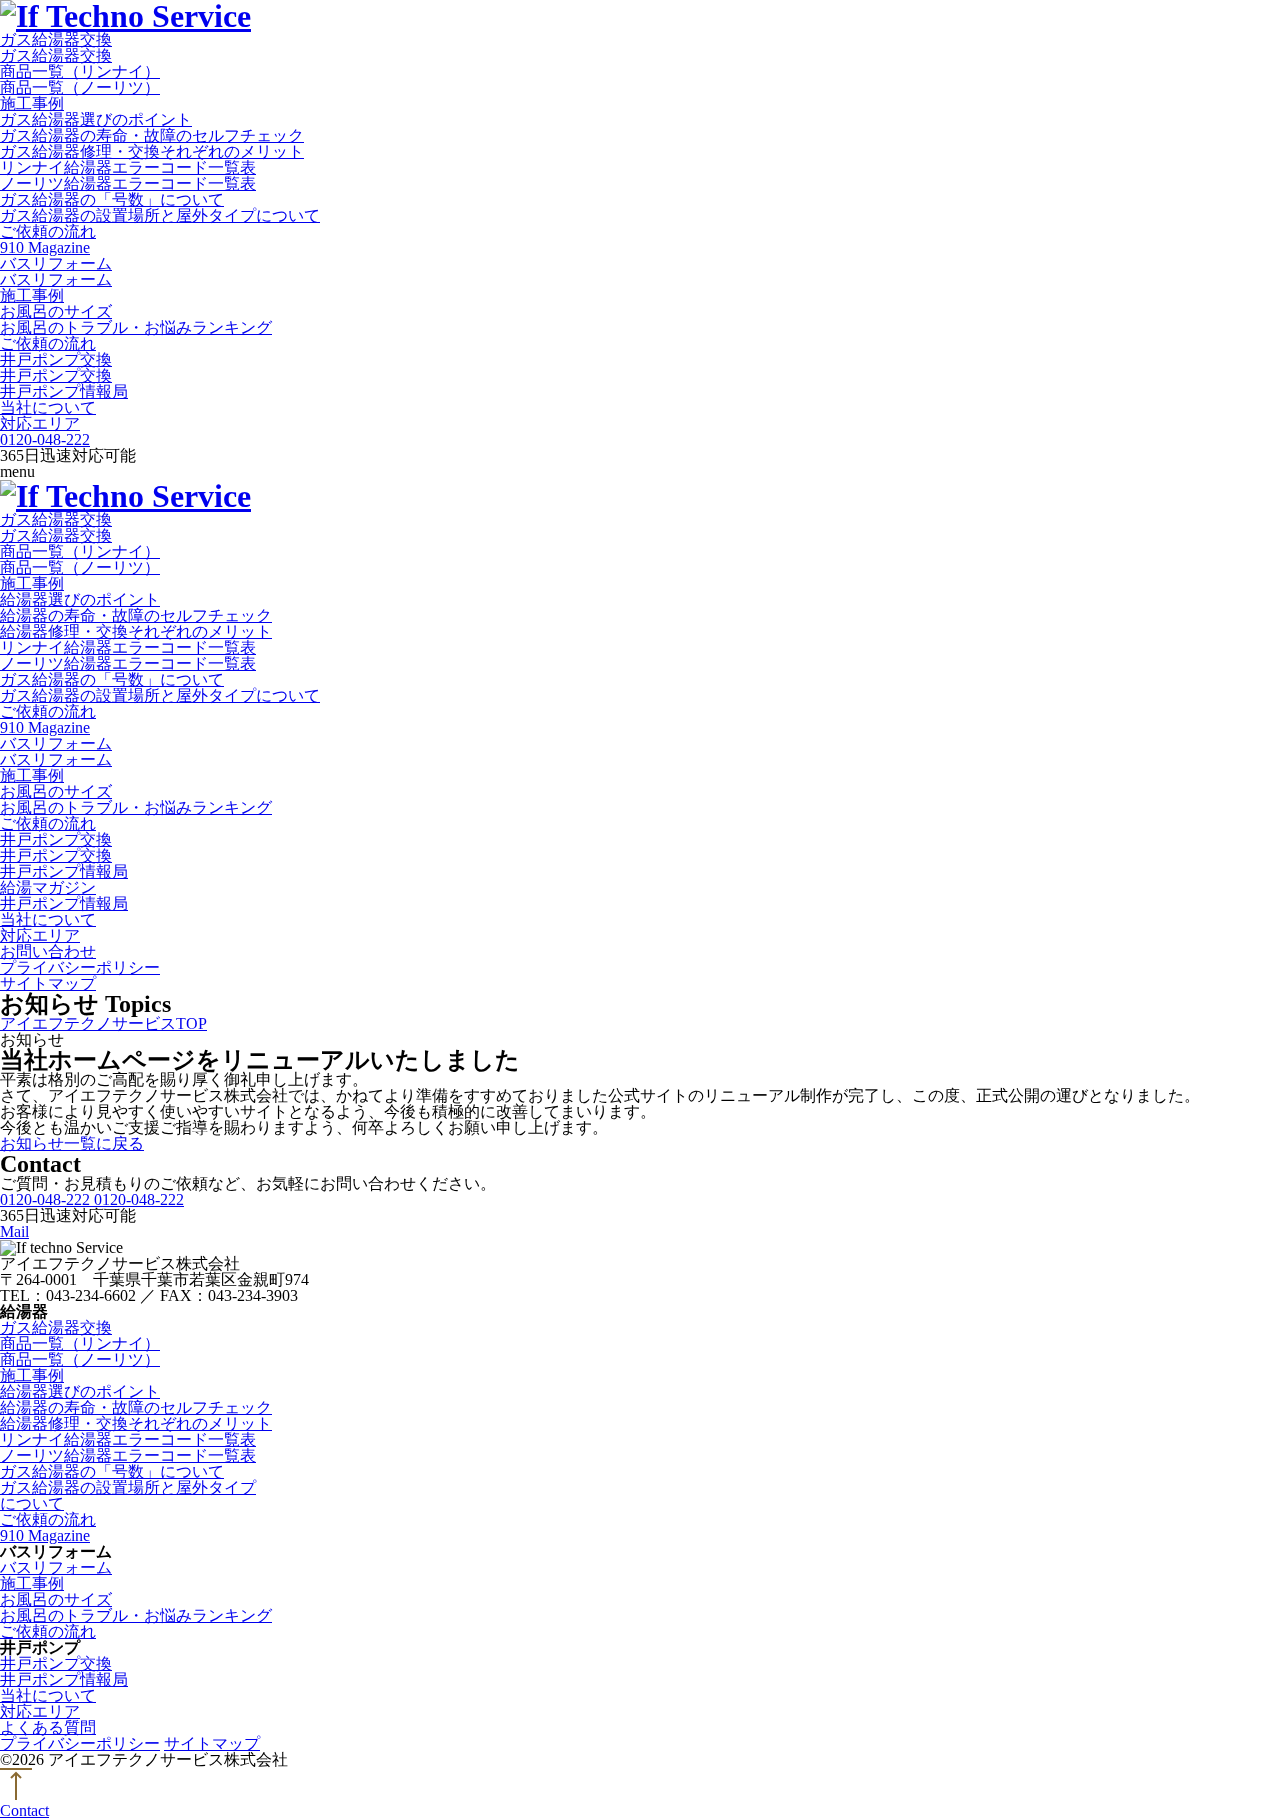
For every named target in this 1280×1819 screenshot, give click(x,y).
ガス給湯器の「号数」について (112, 199)
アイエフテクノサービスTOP (103, 1023)
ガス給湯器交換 (56, 39)
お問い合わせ (48, 951)
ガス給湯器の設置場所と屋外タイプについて (160, 215)
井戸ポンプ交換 (56, 359)
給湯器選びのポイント (80, 599)
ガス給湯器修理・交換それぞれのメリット (152, 151)
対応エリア (40, 423)
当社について (48, 407)
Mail (14, 1232)
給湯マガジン (48, 887)
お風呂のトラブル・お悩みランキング (136, 327)
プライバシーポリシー (80, 967)
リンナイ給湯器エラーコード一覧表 (128, 167)
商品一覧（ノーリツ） (80, 87)
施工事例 (32, 103)
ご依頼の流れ (48, 231)
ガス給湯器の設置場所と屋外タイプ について (128, 1495)
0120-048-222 (45, 439)
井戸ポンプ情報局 (64, 391)
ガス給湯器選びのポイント (96, 119)
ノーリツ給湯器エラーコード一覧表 (128, 183)
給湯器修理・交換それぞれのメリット (136, 631)
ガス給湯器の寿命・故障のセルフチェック (152, 135)
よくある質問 (48, 1727)
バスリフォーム (56, 263)
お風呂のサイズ (56, 311)
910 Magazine (45, 247)
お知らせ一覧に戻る (72, 1143)
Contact (24, 1810)
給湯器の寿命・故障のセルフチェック (136, 615)
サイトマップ (48, 983)
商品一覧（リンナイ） (80, 71)
